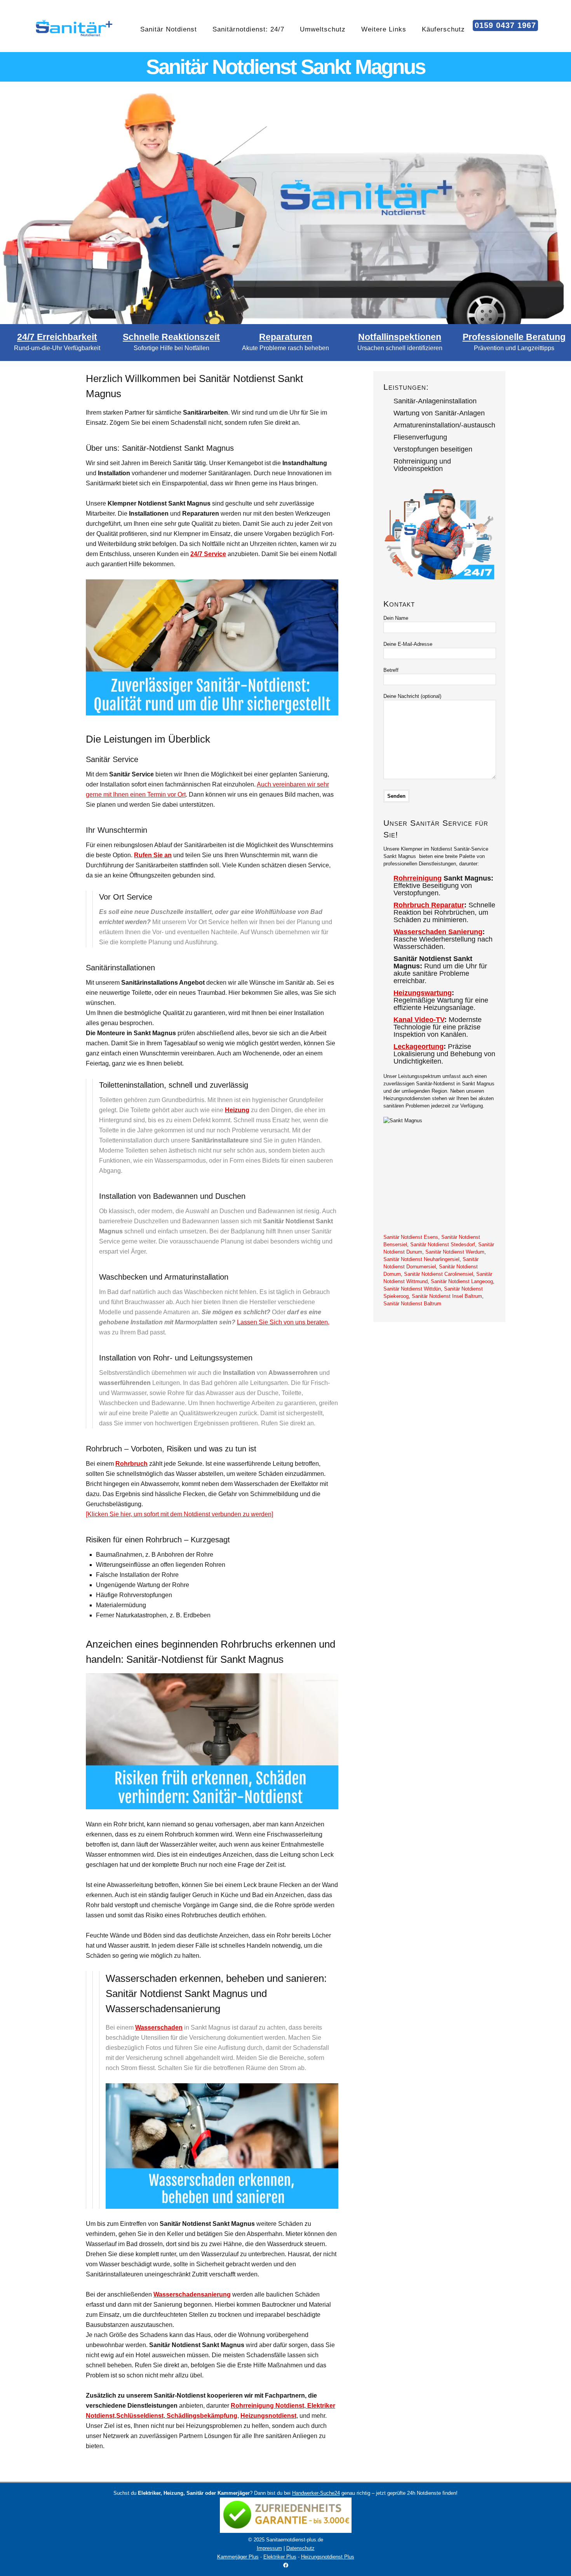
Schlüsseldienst (140, 2416)
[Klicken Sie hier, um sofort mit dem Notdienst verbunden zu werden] (179, 1514)
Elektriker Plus (280, 2557)
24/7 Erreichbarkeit (57, 337)
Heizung (237, 1110)
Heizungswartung (423, 993)
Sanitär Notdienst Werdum (455, 1252)
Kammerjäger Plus (238, 2557)
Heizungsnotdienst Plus (328, 2557)
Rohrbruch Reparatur (429, 905)
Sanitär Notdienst (169, 29)
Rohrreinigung (418, 878)
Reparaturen (286, 337)
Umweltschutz (323, 29)
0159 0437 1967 (505, 25)
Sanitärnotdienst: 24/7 (248, 29)
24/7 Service (208, 554)
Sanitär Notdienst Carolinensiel (439, 1274)
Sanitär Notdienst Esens (411, 1237)
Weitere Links (384, 29)
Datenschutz (300, 2548)
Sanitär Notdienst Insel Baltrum (447, 1296)
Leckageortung (419, 1046)
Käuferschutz (443, 29)
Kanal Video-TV (419, 1020)
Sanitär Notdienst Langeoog (462, 1281)
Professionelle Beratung (514, 337)
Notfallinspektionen (400, 337)
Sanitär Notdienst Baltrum (412, 1304)
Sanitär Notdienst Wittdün (412, 1289)
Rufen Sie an (153, 855)
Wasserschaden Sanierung (438, 932)
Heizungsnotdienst (268, 2416)
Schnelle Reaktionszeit (171, 337)
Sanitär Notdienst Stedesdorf (443, 1244)
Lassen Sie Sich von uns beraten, (283, 1322)
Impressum (269, 2548)
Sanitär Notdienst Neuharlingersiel (421, 1259)
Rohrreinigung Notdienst (267, 2406)
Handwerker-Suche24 (316, 2493)
